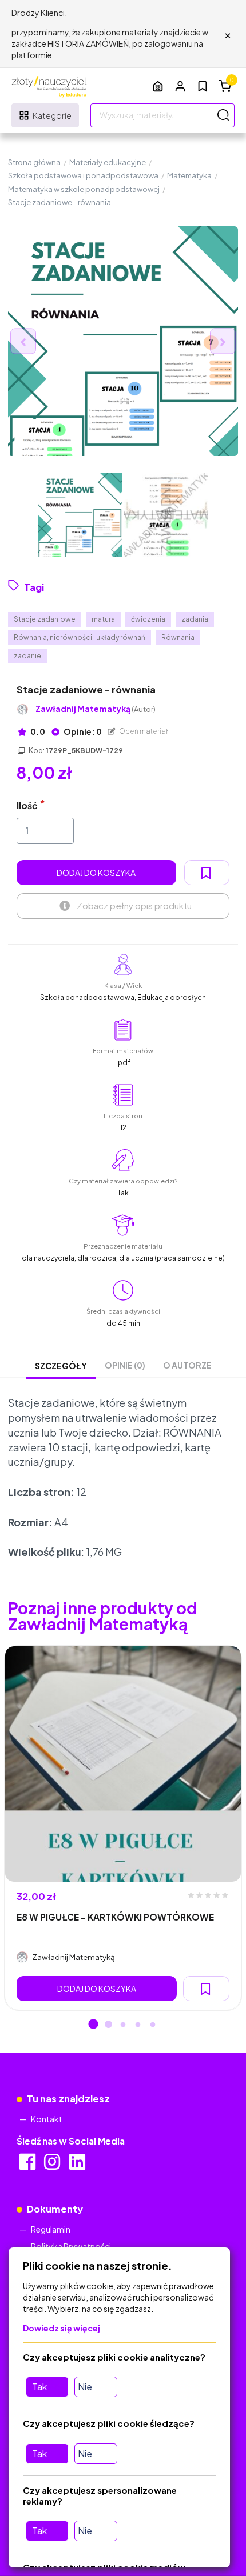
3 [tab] (123, 2025)
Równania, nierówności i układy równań (80, 637)
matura (103, 619)
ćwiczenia (148, 619)
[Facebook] (28, 2165)
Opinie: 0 (82, 731)
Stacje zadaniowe (45, 619)
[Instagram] (53, 2165)
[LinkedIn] (78, 2165)
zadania (195, 619)
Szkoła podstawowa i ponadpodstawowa (83, 175)
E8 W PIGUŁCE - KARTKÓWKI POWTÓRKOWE (115, 1917)
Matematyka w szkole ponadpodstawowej (84, 189)
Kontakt (47, 2119)
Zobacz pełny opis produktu (134, 905)
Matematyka (189, 175)
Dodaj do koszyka (96, 873)
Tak (39, 2387)
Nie (85, 2387)
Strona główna (34, 162)
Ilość (27, 805)
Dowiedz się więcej (61, 2328)
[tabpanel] (123, 1828)
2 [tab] (108, 2025)
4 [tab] (138, 2025)
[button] (180, 86)
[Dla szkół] (158, 86)
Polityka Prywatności (71, 2246)
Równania (178, 637)
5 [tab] (153, 2025)
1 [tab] (93, 2025)
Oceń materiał (143, 731)
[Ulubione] (203, 86)
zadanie (27, 656)
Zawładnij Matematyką (96, 709)
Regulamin (51, 2229)
